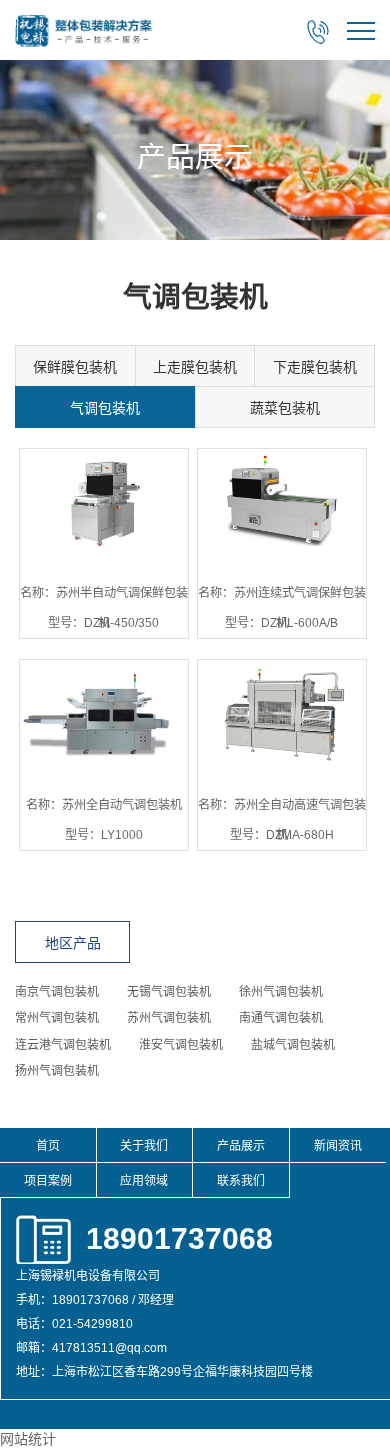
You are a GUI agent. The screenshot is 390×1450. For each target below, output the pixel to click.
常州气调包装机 (57, 1018)
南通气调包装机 (281, 1018)
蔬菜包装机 (285, 408)
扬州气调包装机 (57, 1071)
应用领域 (144, 1181)
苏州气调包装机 (169, 1018)
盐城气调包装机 (293, 1045)
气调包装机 (105, 408)
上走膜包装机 (195, 367)
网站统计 (28, 1439)
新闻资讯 (338, 1146)
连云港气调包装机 (63, 1045)
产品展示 (241, 1146)
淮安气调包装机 (181, 1045)
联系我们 (241, 1181)
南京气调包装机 (57, 992)
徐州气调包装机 (281, 992)
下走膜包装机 (315, 367)
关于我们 (144, 1146)
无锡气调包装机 (169, 992)
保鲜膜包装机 (75, 367)
